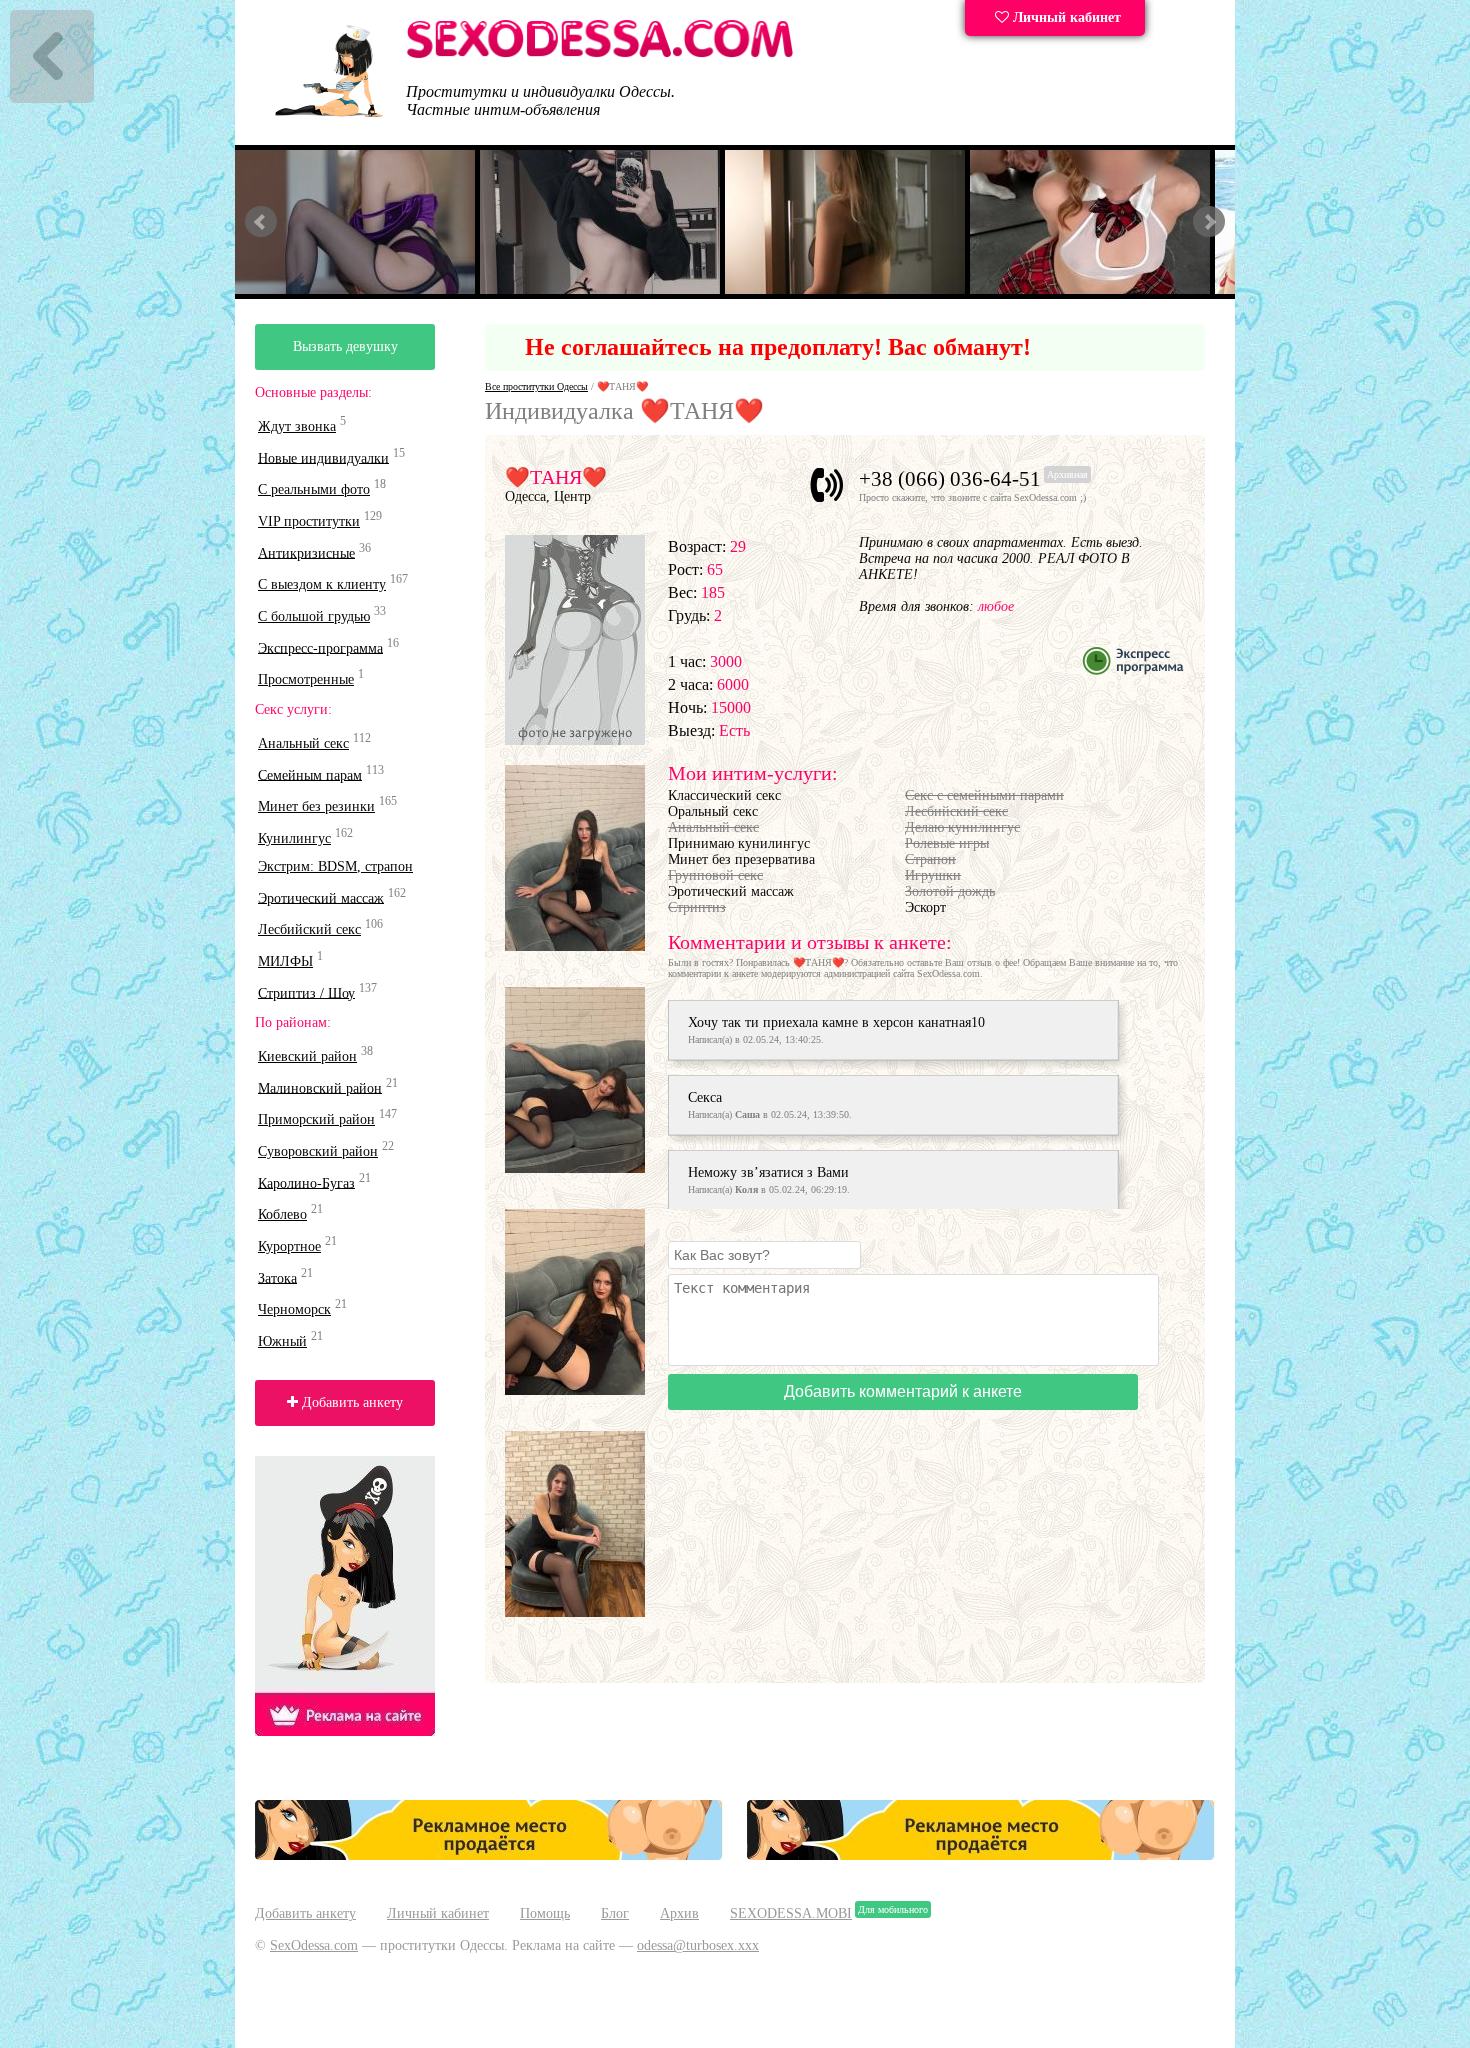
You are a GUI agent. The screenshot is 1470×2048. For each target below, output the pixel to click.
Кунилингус (294, 838)
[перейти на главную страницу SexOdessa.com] (600, 54)
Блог (615, 1913)
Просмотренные (306, 679)
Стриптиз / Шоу (306, 992)
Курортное (289, 1246)
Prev (261, 222)
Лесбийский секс (309, 929)
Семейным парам (310, 774)
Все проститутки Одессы (536, 386)
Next (1209, 222)
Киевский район (307, 1056)
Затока (277, 1277)
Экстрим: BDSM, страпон (335, 866)
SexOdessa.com (314, 1945)
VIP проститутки (309, 521)
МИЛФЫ (285, 961)
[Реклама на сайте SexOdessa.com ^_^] (489, 1855)
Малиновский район (320, 1087)
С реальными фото (314, 489)
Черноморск (294, 1309)
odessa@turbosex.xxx (698, 1945)
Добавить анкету (350, 1402)
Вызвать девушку (345, 346)
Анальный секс (303, 743)
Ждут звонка (297, 426)
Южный (282, 1341)
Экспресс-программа (320, 647)
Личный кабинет (1065, 17)
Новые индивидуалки (323, 457)
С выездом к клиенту (322, 584)
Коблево (282, 1214)
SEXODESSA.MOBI (791, 1913)
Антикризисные (306, 552)
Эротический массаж (321, 897)
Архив (679, 1913)
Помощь (545, 1913)
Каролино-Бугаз (306, 1182)
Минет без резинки (316, 806)
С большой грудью (314, 616)
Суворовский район (318, 1151)
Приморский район (316, 1119)
